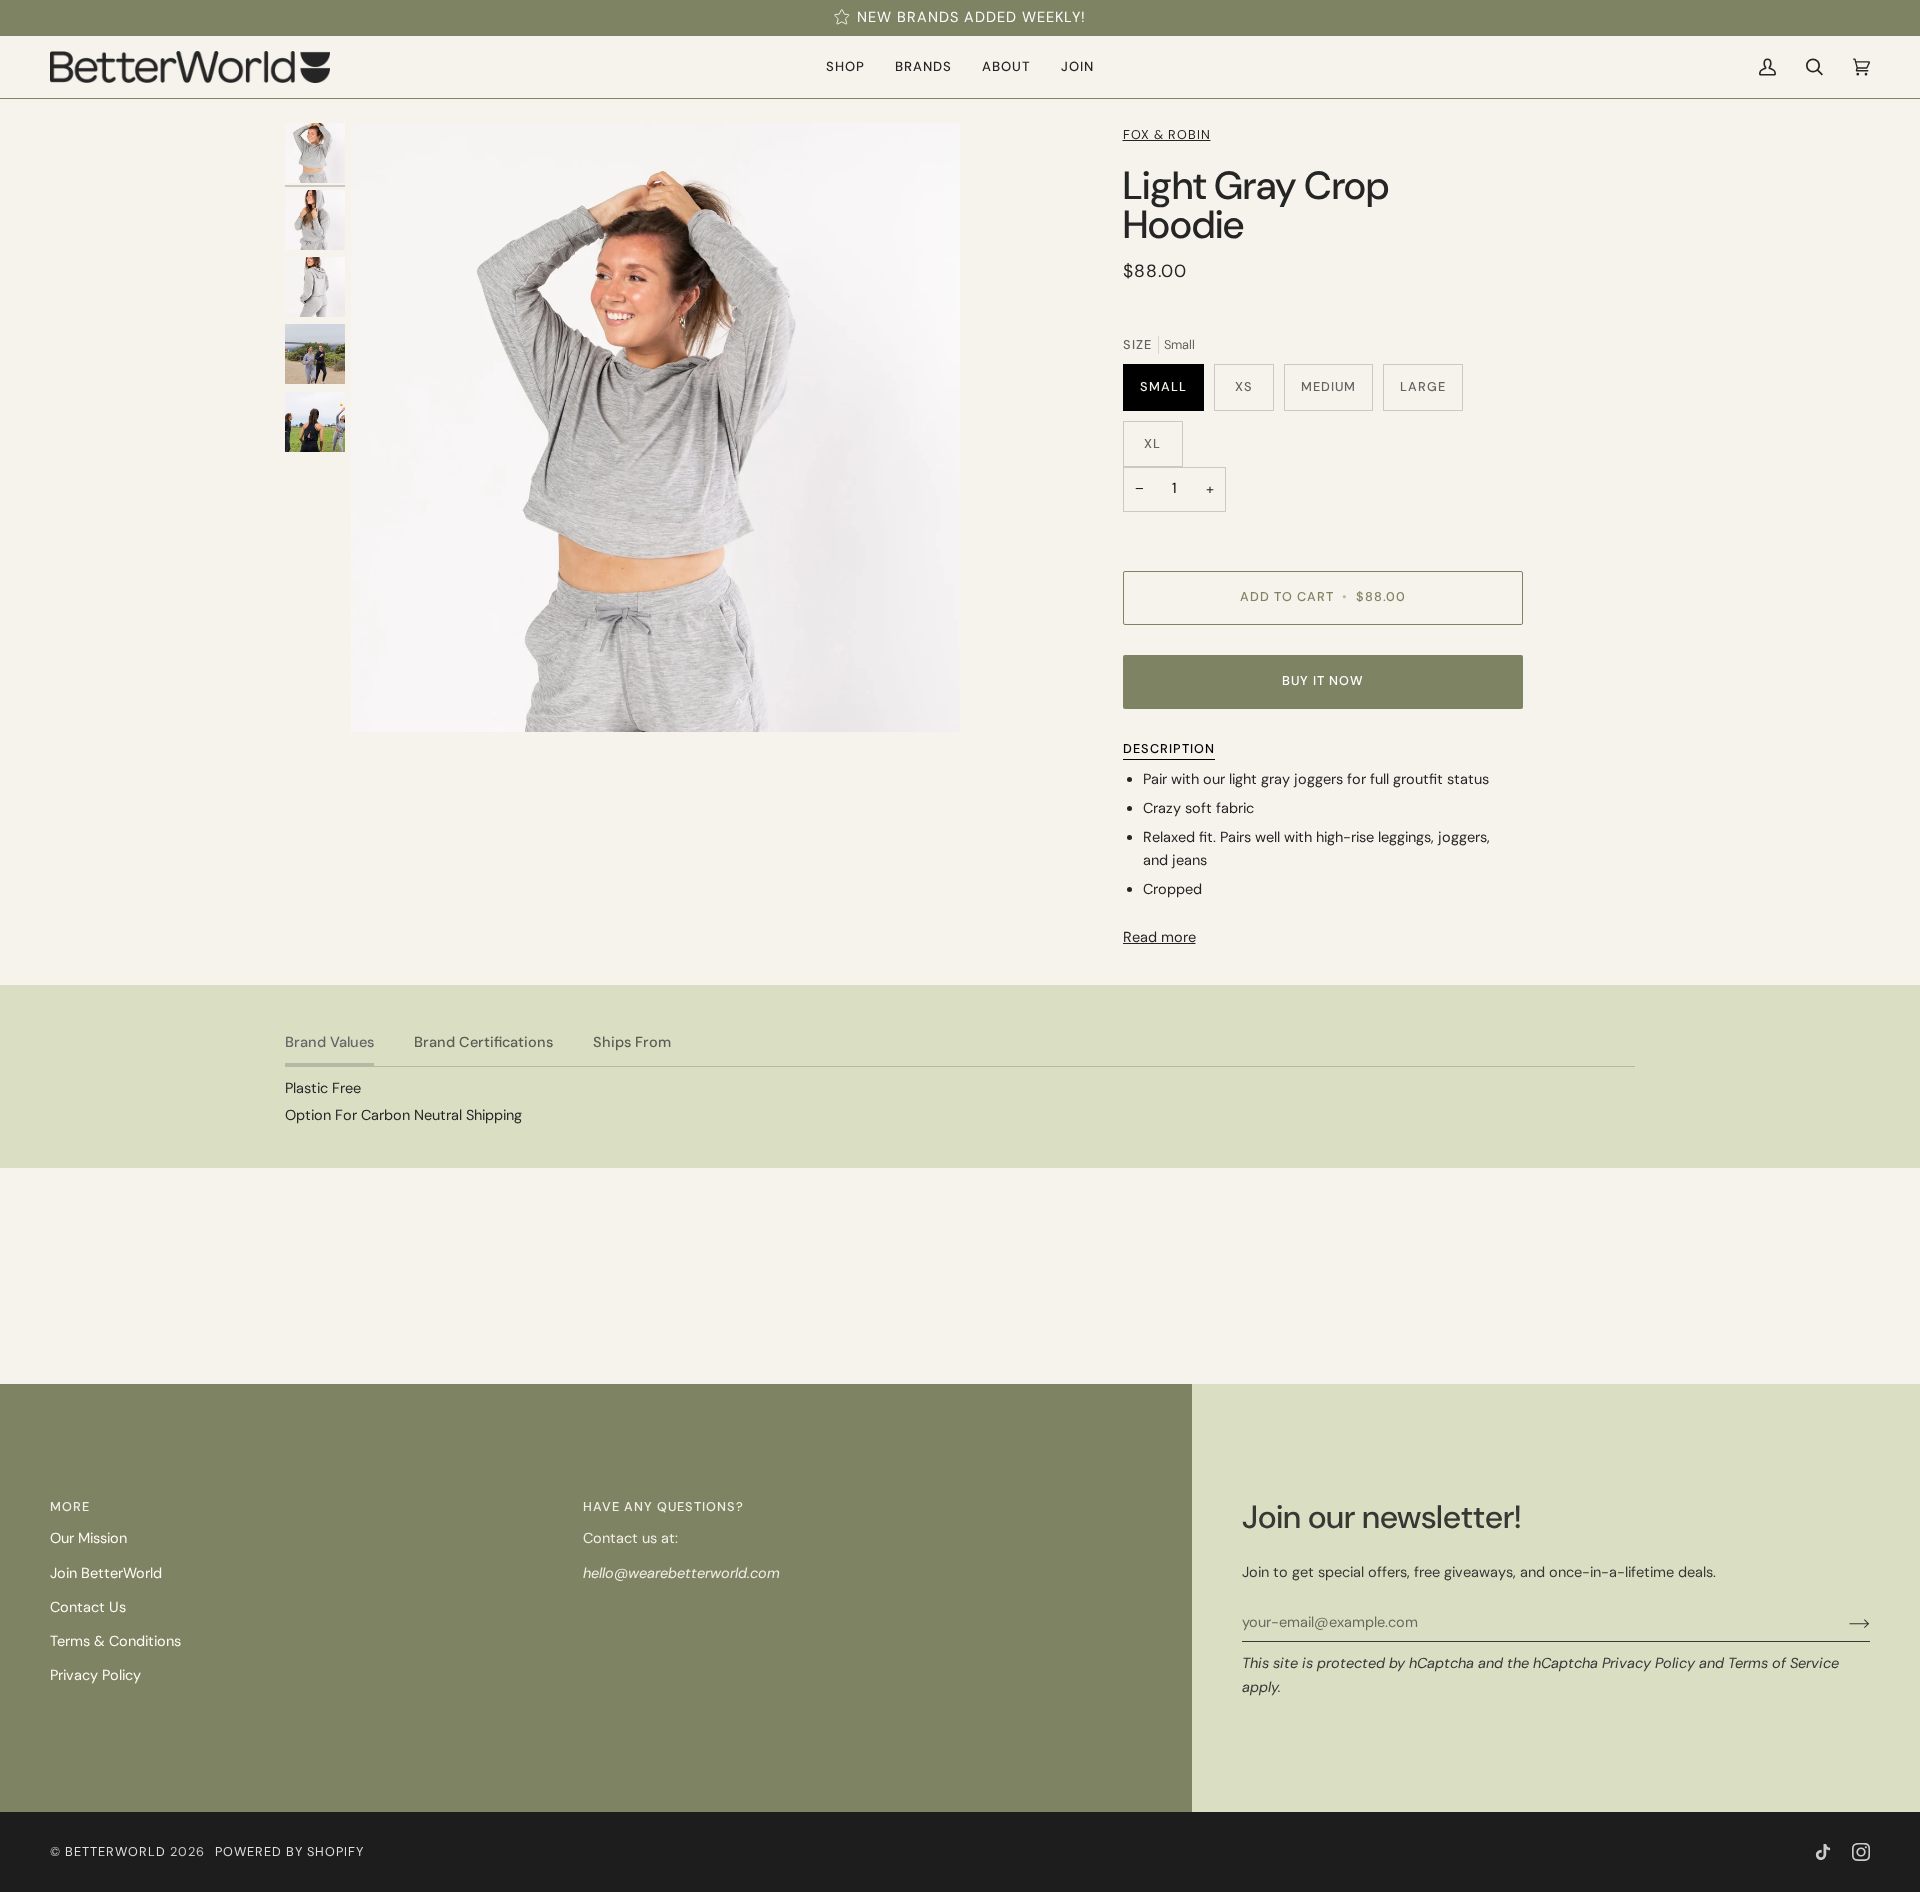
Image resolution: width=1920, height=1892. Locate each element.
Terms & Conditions (115, 1641)
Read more (1159, 937)
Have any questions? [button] (663, 1506)
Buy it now (1323, 680)
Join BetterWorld (106, 1573)
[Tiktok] (1823, 1852)
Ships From (632, 1042)
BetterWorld (115, 1851)
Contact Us (88, 1607)
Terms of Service (1783, 1663)
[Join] (1843, 1623)
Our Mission (88, 1538)
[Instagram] (1861, 1852)
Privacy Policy (1648, 1663)
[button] (845, 67)
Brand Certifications (483, 1042)
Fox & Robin (1167, 134)
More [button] (70, 1506)
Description (1169, 748)
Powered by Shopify (289, 1851)
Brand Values (329, 1042)
